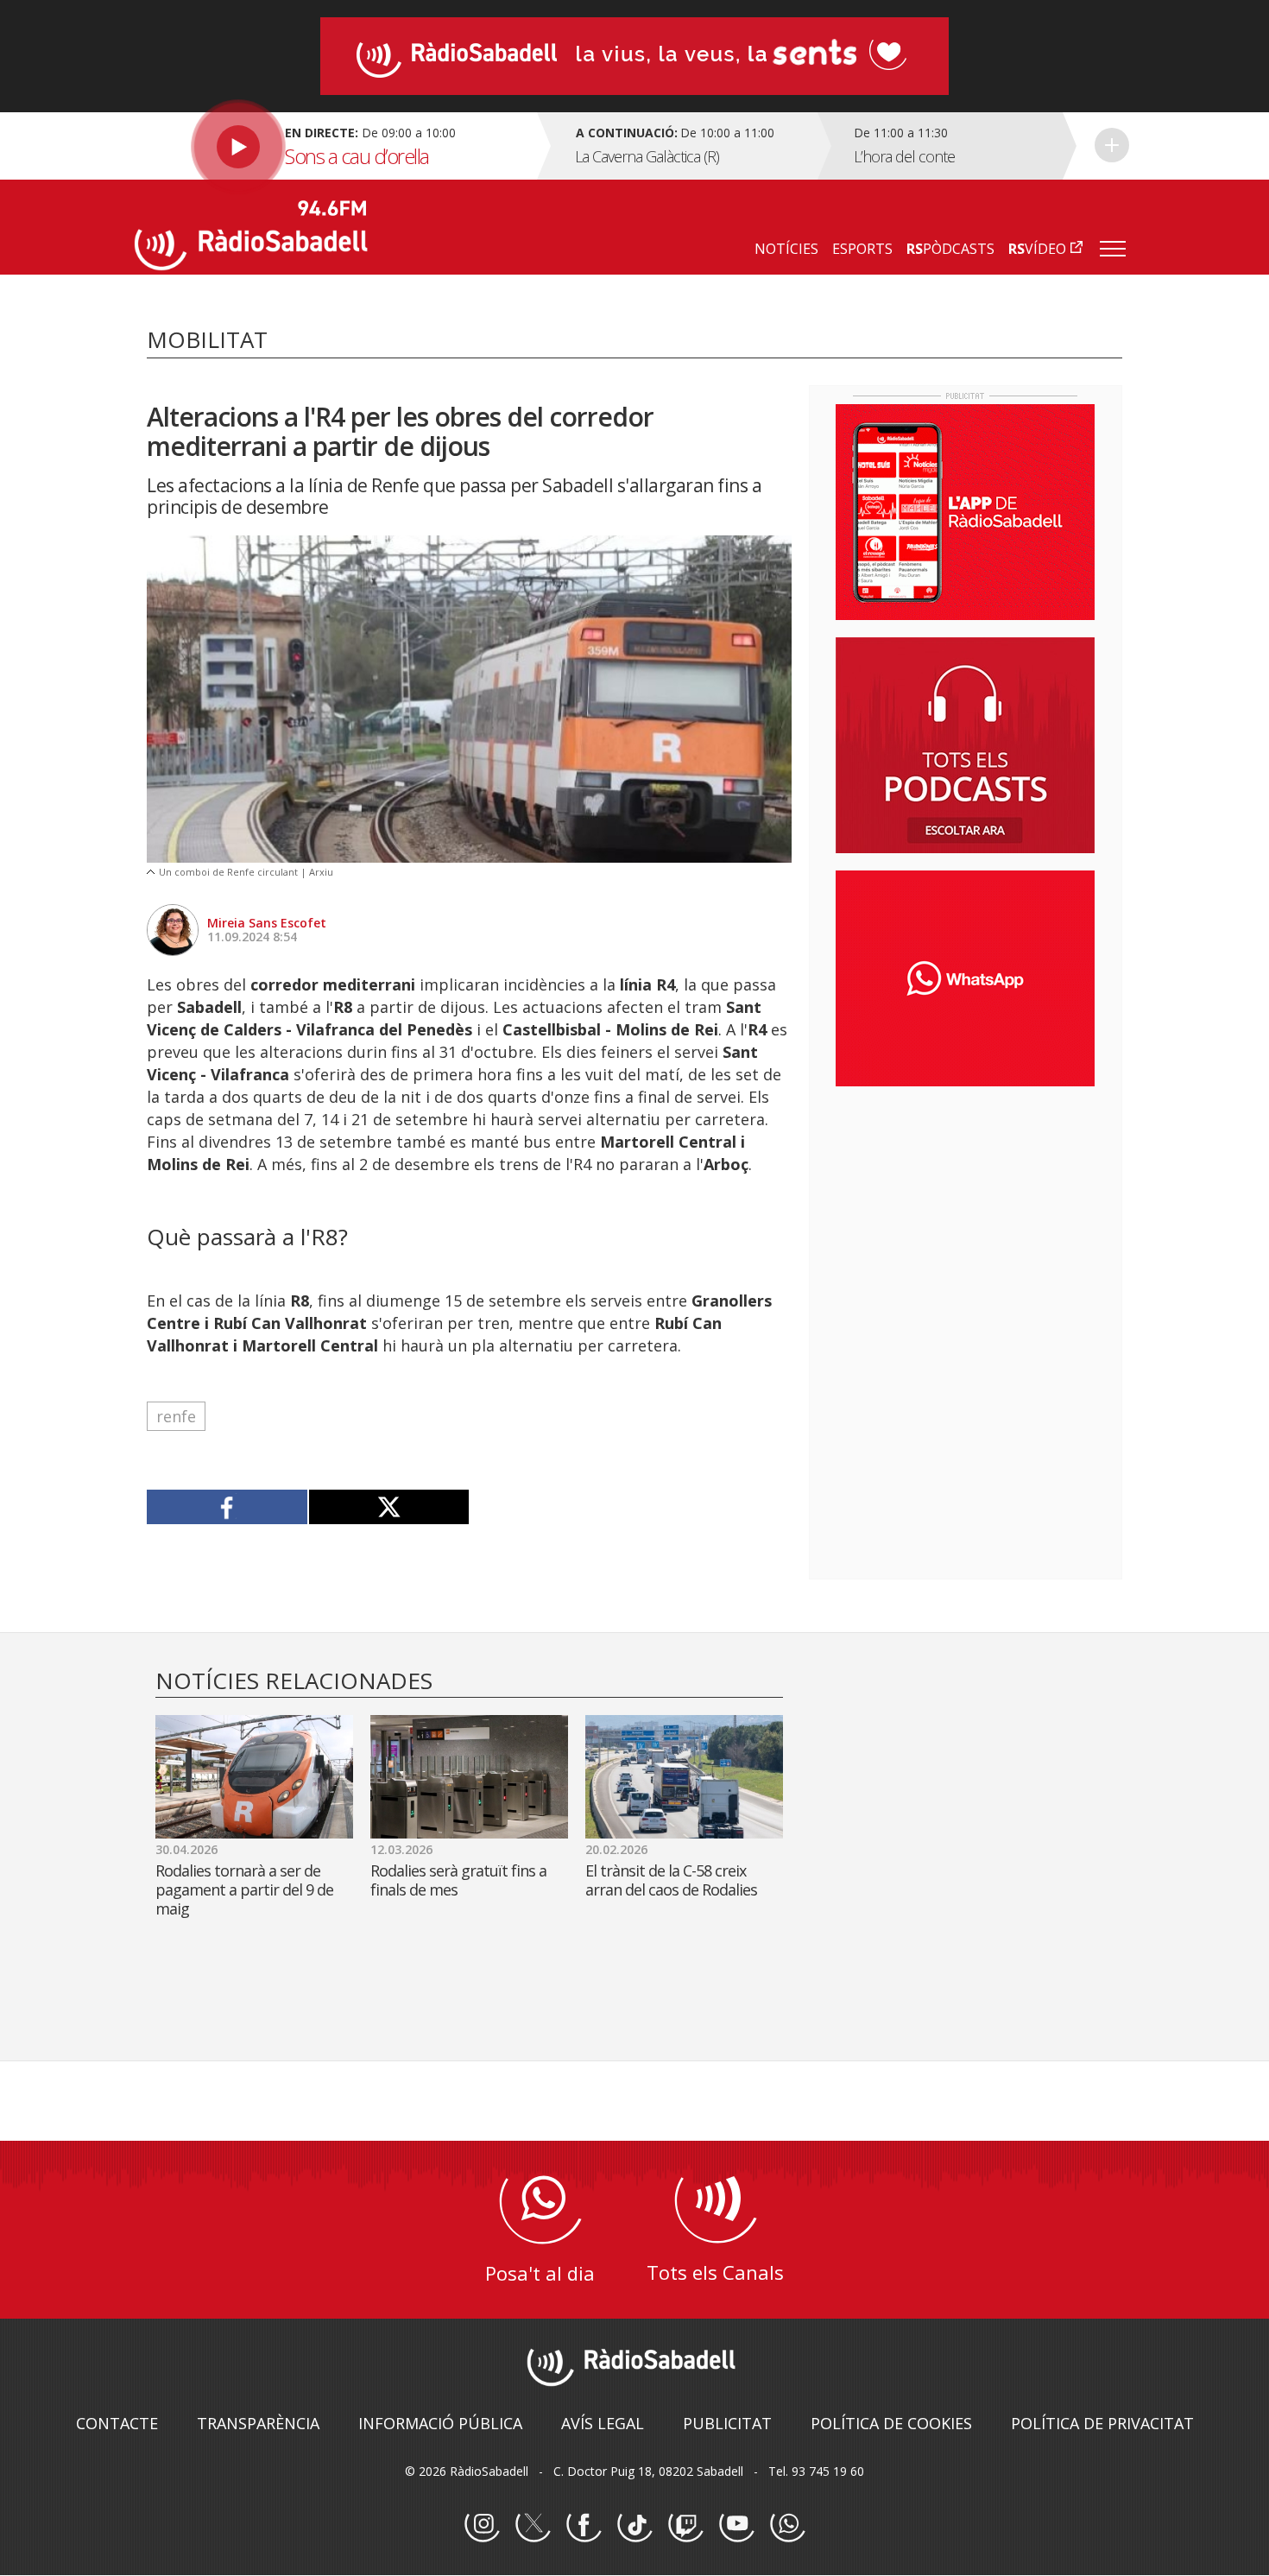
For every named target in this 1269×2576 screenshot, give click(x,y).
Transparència (258, 2423)
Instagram (482, 2525)
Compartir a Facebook (227, 1507)
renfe (176, 1416)
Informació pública (440, 2423)
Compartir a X (389, 1507)
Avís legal (603, 2423)
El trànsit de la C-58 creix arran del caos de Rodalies (671, 1880)
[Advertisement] (965, 1212)
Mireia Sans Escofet (267, 923)
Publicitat (727, 2423)
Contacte (117, 2423)
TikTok (634, 2525)
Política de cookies (891, 2423)
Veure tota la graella (1112, 145)
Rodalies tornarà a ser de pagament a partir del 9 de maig (244, 1889)
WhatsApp (787, 2525)
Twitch (685, 2525)
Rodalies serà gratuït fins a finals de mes (458, 1880)
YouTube (736, 2525)
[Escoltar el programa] (334, 146)
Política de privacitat (1102, 2423)
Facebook (584, 2525)
